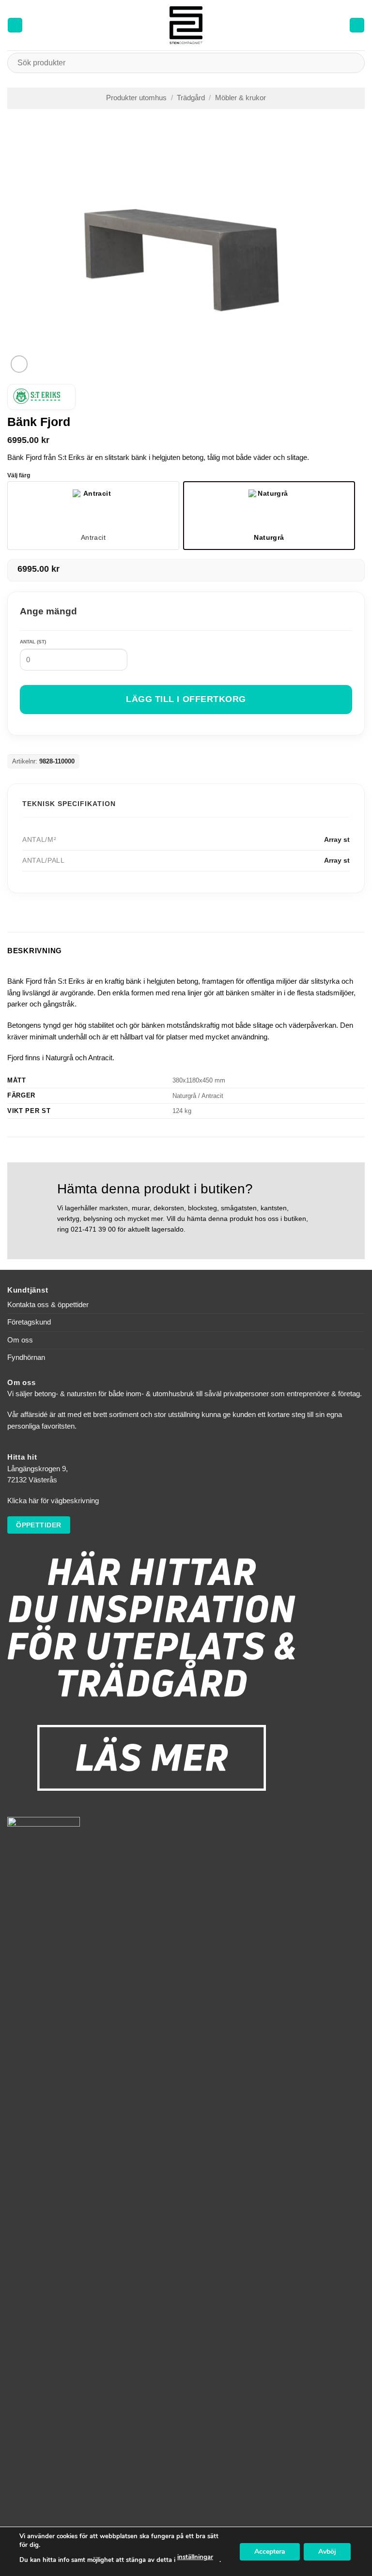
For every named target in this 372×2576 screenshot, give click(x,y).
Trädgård (191, 98)
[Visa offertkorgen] (357, 25)
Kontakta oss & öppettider (48, 1305)
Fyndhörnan (26, 1357)
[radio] (93, 516)
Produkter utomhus (136, 98)
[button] (15, 25)
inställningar (195, 2557)
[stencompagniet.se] (186, 25)
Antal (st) (33, 642)
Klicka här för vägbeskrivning (53, 1501)
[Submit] (353, 63)
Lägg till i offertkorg (186, 699)
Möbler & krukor (240, 98)
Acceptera (270, 2551)
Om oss (20, 1340)
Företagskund (29, 1322)
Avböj (327, 2551)
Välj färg (19, 476)
